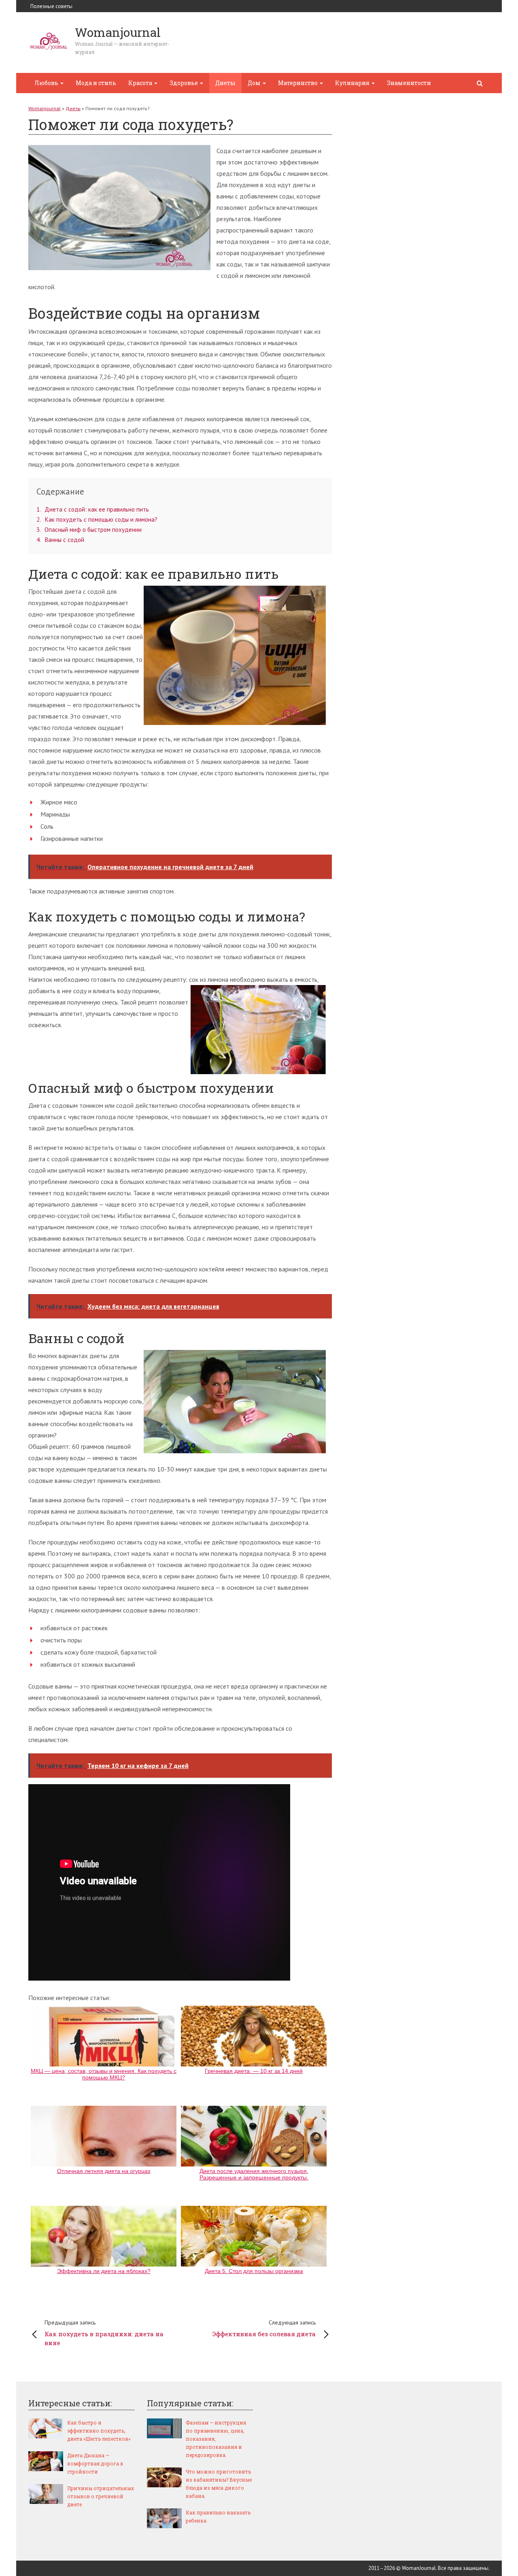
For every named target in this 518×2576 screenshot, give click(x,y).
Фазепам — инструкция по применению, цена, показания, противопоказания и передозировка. (216, 2439)
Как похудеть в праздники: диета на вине (104, 2333)
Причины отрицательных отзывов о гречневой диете (101, 2496)
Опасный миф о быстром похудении (89, 530)
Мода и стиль (96, 83)
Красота (141, 83)
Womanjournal (45, 108)
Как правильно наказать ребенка (218, 2516)
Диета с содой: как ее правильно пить (93, 509)
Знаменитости (409, 83)
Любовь (47, 83)
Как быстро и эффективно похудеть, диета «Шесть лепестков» (99, 2431)
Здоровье (184, 83)
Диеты (225, 83)
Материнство (298, 83)
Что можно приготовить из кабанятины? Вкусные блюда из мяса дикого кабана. (219, 2484)
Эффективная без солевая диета (264, 2328)
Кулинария (353, 83)
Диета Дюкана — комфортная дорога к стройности (95, 2463)
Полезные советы (51, 6)
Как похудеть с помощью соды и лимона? (97, 519)
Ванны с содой (60, 540)
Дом (255, 83)
